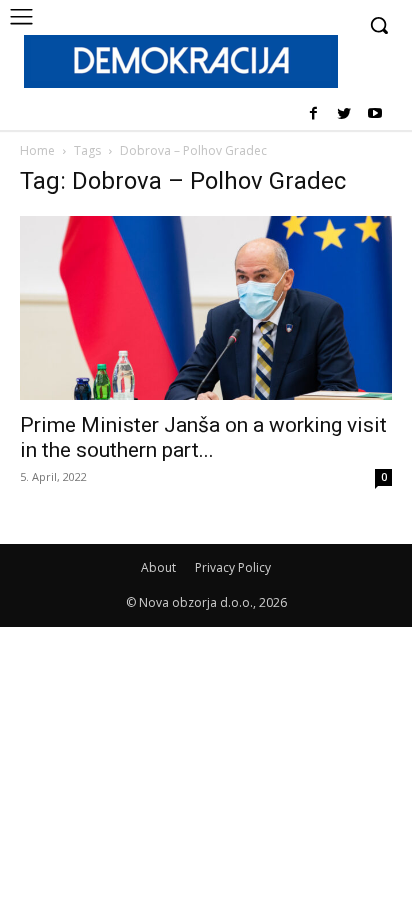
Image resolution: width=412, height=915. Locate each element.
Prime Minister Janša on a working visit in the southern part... (203, 437)
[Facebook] (313, 114)
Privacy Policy (233, 567)
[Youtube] (374, 114)
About (158, 567)
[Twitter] (343, 114)
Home (37, 150)
